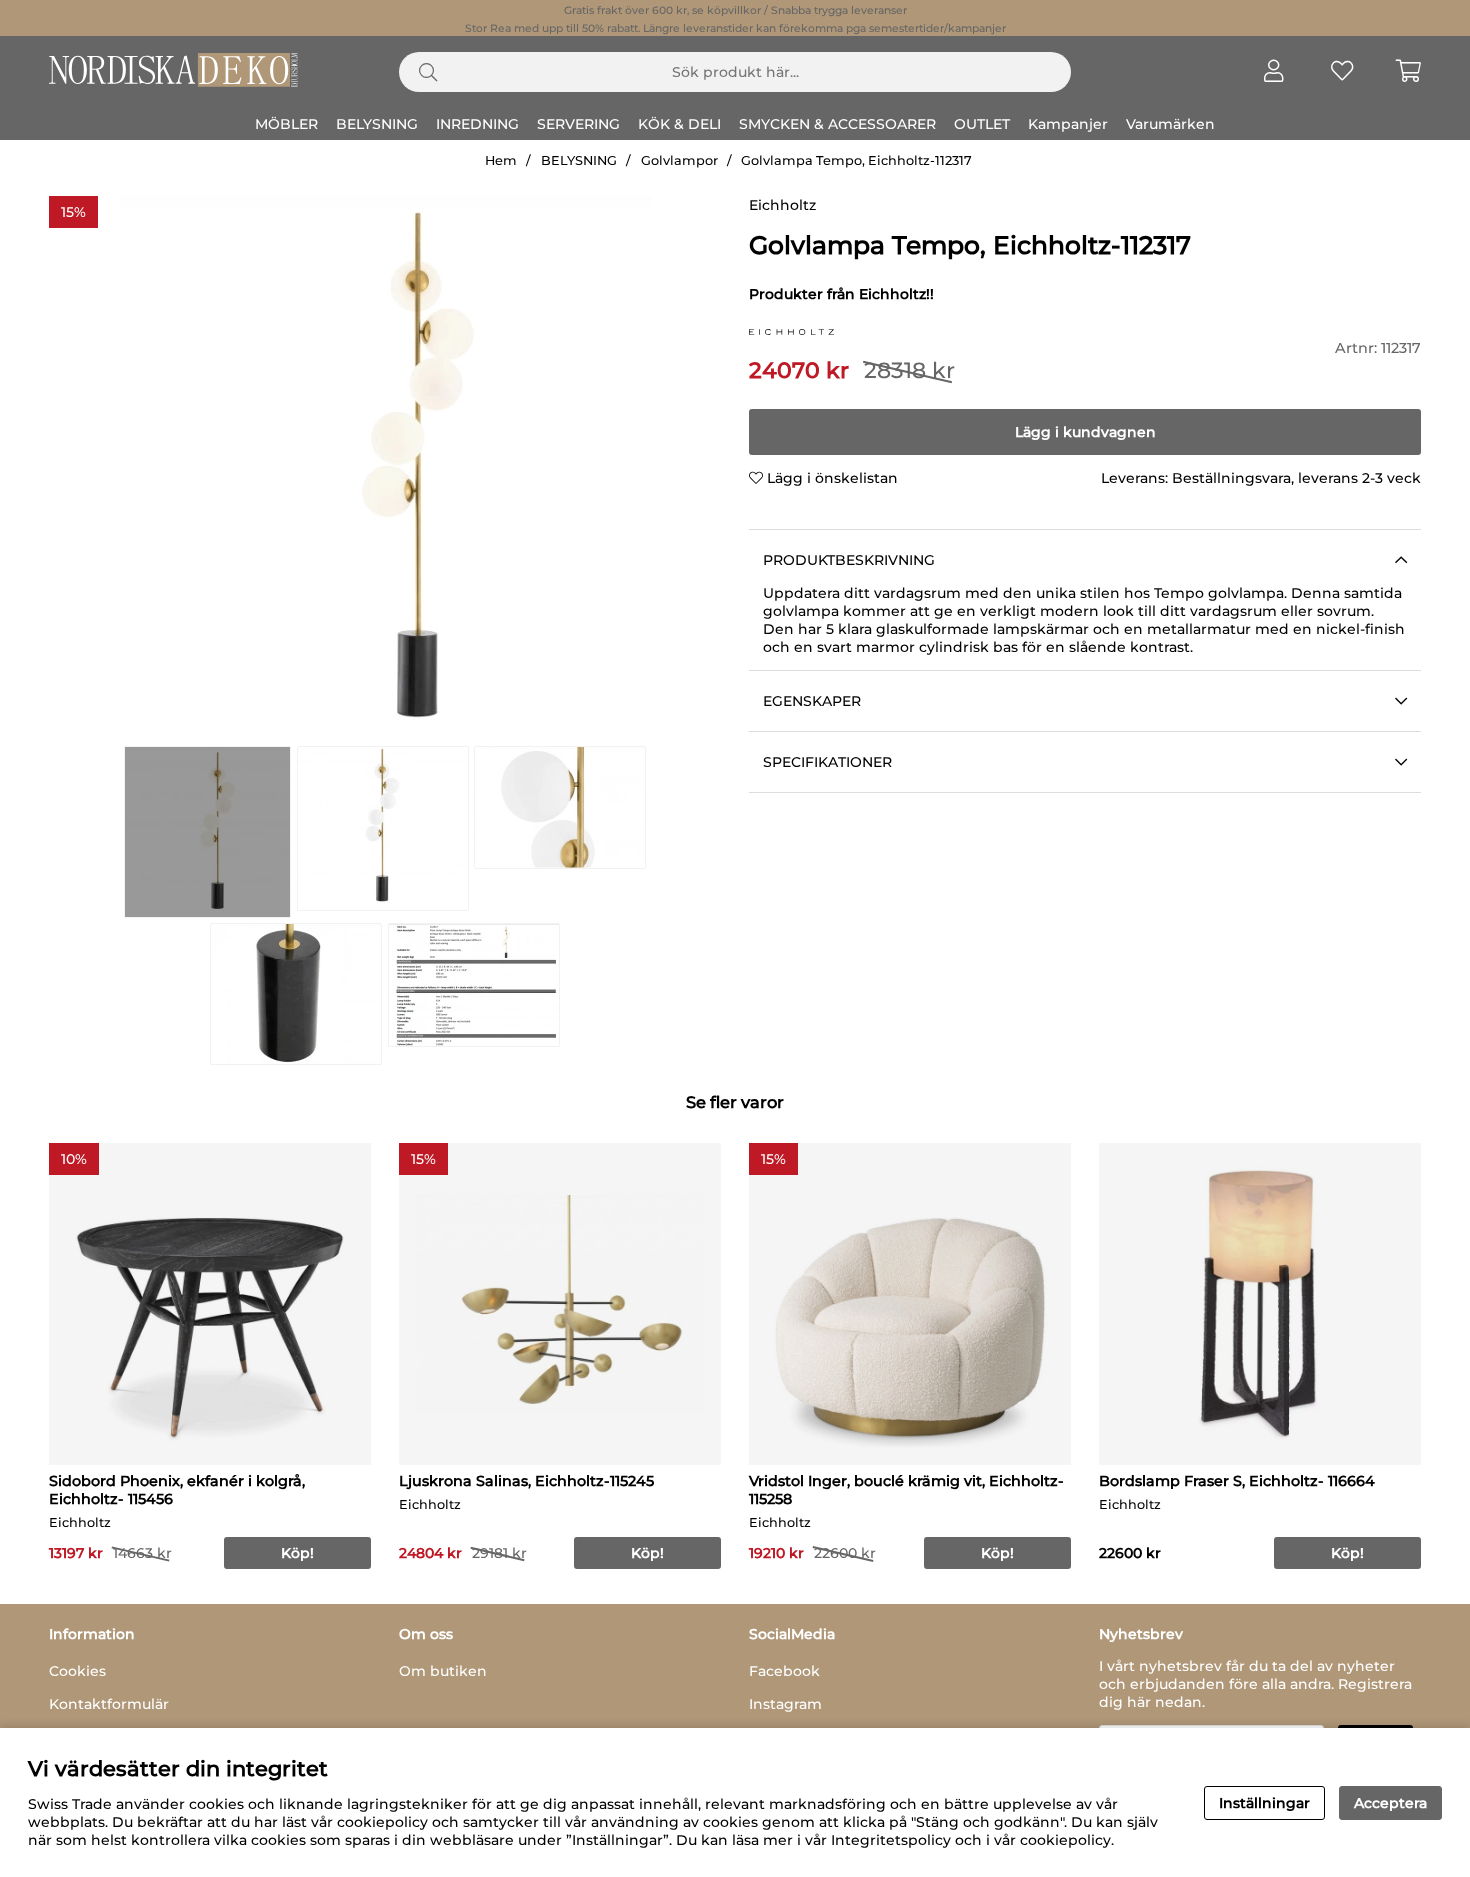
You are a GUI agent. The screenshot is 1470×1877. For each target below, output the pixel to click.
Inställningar (1264, 1803)
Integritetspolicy (891, 1840)
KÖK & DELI (679, 124)
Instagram (785, 1704)
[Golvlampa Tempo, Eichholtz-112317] (207, 832)
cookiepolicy (1065, 1840)
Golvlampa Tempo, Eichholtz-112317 (856, 160)
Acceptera (1390, 1803)
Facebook (784, 1671)
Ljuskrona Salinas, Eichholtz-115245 (526, 1481)
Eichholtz (782, 205)
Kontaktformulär (109, 1704)
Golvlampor (679, 160)
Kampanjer (1068, 124)
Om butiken (443, 1671)
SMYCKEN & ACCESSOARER (837, 124)
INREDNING (477, 124)
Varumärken (1170, 124)
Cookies (77, 1671)
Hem (501, 160)
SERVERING (578, 124)
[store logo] (791, 330)
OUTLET (982, 124)
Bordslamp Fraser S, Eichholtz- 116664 (1237, 1481)
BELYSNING (377, 124)
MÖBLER (286, 124)
